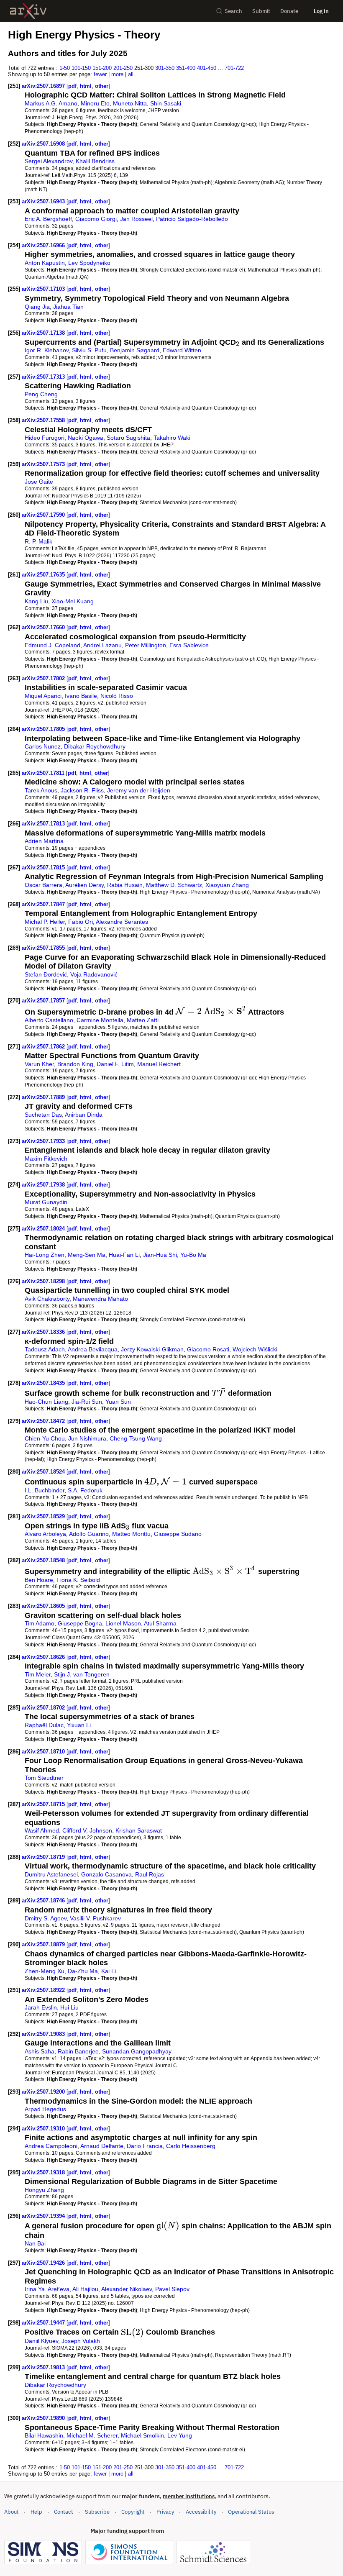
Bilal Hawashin (44, 2435)
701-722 (234, 68)
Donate (289, 11)
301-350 (165, 68)
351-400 (186, 68)
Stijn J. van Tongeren (82, 1674)
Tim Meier (38, 1674)
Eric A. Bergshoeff (48, 219)
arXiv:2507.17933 (44, 1141)
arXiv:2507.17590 (44, 515)
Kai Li (109, 1971)
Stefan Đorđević (46, 974)
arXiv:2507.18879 (44, 1944)
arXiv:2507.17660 (44, 627)
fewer (100, 74)
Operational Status (251, 2512)
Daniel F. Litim (115, 1064)
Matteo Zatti (143, 1020)
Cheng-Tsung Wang (136, 1438)
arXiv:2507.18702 (44, 1708)
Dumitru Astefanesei (51, 1874)
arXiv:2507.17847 (44, 904)
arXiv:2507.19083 (44, 2034)
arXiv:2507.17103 (44, 289)
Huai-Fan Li (124, 1255)
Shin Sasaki (166, 103)
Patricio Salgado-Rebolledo (192, 219)
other (102, 86)
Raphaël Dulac (44, 1725)
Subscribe (97, 2512)
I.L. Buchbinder (45, 1490)
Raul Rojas (150, 1874)
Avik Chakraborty (47, 1299)
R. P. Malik (38, 541)
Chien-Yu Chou (45, 1438)
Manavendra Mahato (100, 1299)
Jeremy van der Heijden (139, 790)
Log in (321, 11)
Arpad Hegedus (45, 2109)
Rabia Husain (125, 885)
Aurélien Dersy (84, 885)
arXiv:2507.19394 (44, 2216)
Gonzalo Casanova (106, 1874)
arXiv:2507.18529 (44, 1516)
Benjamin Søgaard (135, 350)
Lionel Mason (123, 1623)
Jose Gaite (39, 482)
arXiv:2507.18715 (44, 1804)
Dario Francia (145, 2146)
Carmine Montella (100, 1020)
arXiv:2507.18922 (44, 1990)
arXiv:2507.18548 (44, 1560)
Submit (261, 11)
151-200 (102, 68)
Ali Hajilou (85, 2289)
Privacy (165, 2512)
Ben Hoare (39, 1580)
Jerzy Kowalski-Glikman (152, 1349)
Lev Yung (180, 2435)
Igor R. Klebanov (47, 350)
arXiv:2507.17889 (44, 1097)
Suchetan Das (43, 1115)
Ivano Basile (81, 696)
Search (233, 11)
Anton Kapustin (45, 263)
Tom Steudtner (44, 1778)
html (86, 86)
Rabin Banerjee (78, 2051)
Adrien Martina (44, 841)
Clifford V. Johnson (87, 1830)
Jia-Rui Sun (87, 1402)
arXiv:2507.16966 (44, 245)
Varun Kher (39, 1064)
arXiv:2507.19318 (44, 2172)
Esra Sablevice (189, 645)
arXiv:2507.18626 (44, 1657)
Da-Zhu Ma (83, 1971)
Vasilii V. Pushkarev (95, 1918)
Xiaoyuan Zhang (227, 885)
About (12, 2512)
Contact (64, 2512)
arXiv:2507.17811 (44, 773)
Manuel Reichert (159, 1064)
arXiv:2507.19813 (44, 2367)
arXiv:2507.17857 (44, 1001)
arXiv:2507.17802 (44, 678)
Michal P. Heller (45, 922)
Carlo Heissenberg (191, 2146)
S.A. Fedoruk (85, 1490)
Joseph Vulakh (81, 2341)
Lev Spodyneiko (89, 263)
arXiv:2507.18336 (44, 1332)
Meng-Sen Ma (87, 1255)
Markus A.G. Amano (51, 103)
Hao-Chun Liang (46, 1402)
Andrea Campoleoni (51, 2146)
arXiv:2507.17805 (44, 729)
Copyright (133, 2512)
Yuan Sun (118, 1402)
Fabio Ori (81, 922)
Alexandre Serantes (122, 922)
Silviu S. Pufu (89, 350)
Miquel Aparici (43, 696)
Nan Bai (35, 2243)
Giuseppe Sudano (178, 1534)
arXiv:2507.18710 (44, 1752)
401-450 (207, 68)
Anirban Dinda (84, 1115)
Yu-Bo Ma (193, 1255)
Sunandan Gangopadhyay (137, 2051)
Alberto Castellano (49, 1020)
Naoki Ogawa (86, 438)
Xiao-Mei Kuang (73, 601)
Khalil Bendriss (95, 161)
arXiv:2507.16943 (44, 201)
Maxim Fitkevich (46, 1159)
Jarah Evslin (41, 2007)
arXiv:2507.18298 (44, 1281)
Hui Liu (69, 2007)
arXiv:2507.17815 (44, 868)
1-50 (65, 68)
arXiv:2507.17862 (44, 1047)
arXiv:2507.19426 (44, 2263)
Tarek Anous (41, 790)
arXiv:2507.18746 (44, 1901)
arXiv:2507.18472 (44, 1421)
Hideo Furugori (45, 438)
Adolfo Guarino (89, 1534)
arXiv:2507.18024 (44, 1229)
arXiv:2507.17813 (44, 824)
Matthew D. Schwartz (174, 885)
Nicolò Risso (117, 696)
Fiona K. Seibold (78, 1580)
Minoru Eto (95, 103)
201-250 (123, 68)
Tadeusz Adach (45, 1349)
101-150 (81, 68)
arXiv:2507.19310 (44, 2129)
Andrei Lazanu (102, 645)
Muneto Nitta (130, 103)
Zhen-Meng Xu (45, 1971)
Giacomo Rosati (208, 1349)
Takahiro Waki (172, 438)
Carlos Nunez (43, 746)
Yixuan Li (79, 1725)
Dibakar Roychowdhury (95, 746)
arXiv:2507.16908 (44, 144)
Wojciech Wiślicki (255, 1349)
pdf (72, 86)
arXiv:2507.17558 (44, 420)
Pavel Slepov (172, 2289)
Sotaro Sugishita (128, 438)
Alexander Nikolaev (127, 2289)
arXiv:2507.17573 (44, 464)
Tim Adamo (40, 1623)
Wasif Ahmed (42, 1830)
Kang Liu (36, 601)
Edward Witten (182, 350)
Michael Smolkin (142, 2435)
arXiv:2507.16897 (44, 86)
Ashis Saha (40, 2051)
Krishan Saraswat (139, 1830)
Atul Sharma (160, 1623)
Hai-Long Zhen (45, 1255)
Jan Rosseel (136, 219)
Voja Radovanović (94, 974)
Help (36, 2512)
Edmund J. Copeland (52, 645)
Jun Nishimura (87, 1438)
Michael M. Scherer (92, 2435)
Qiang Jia (37, 307)
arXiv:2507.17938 (44, 1185)
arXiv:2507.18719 (44, 1857)
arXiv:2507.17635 (44, 575)
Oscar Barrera (44, 885)
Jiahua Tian (68, 307)
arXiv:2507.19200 (44, 2092)
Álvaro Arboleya (45, 1534)
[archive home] (28, 11)
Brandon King (75, 1064)
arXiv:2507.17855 (44, 948)
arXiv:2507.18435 (44, 1383)
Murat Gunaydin (46, 1202)
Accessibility (201, 2512)
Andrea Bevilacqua (93, 1349)
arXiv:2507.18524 (44, 1472)
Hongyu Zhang (44, 2190)
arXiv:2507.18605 (44, 1606)
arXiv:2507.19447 (44, 2323)
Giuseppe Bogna (80, 1623)
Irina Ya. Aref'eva (47, 2289)
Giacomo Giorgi (96, 219)
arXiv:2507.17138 (44, 333)
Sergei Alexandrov (49, 161)
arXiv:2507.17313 (44, 377)
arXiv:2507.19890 (44, 2418)
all (131, 74)
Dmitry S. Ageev (46, 1918)
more (117, 74)
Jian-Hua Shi (160, 1255)
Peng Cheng (41, 394)
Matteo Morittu (131, 1534)
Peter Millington (146, 645)
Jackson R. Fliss (82, 790)
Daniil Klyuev (41, 2341)
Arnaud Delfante (102, 2146)
